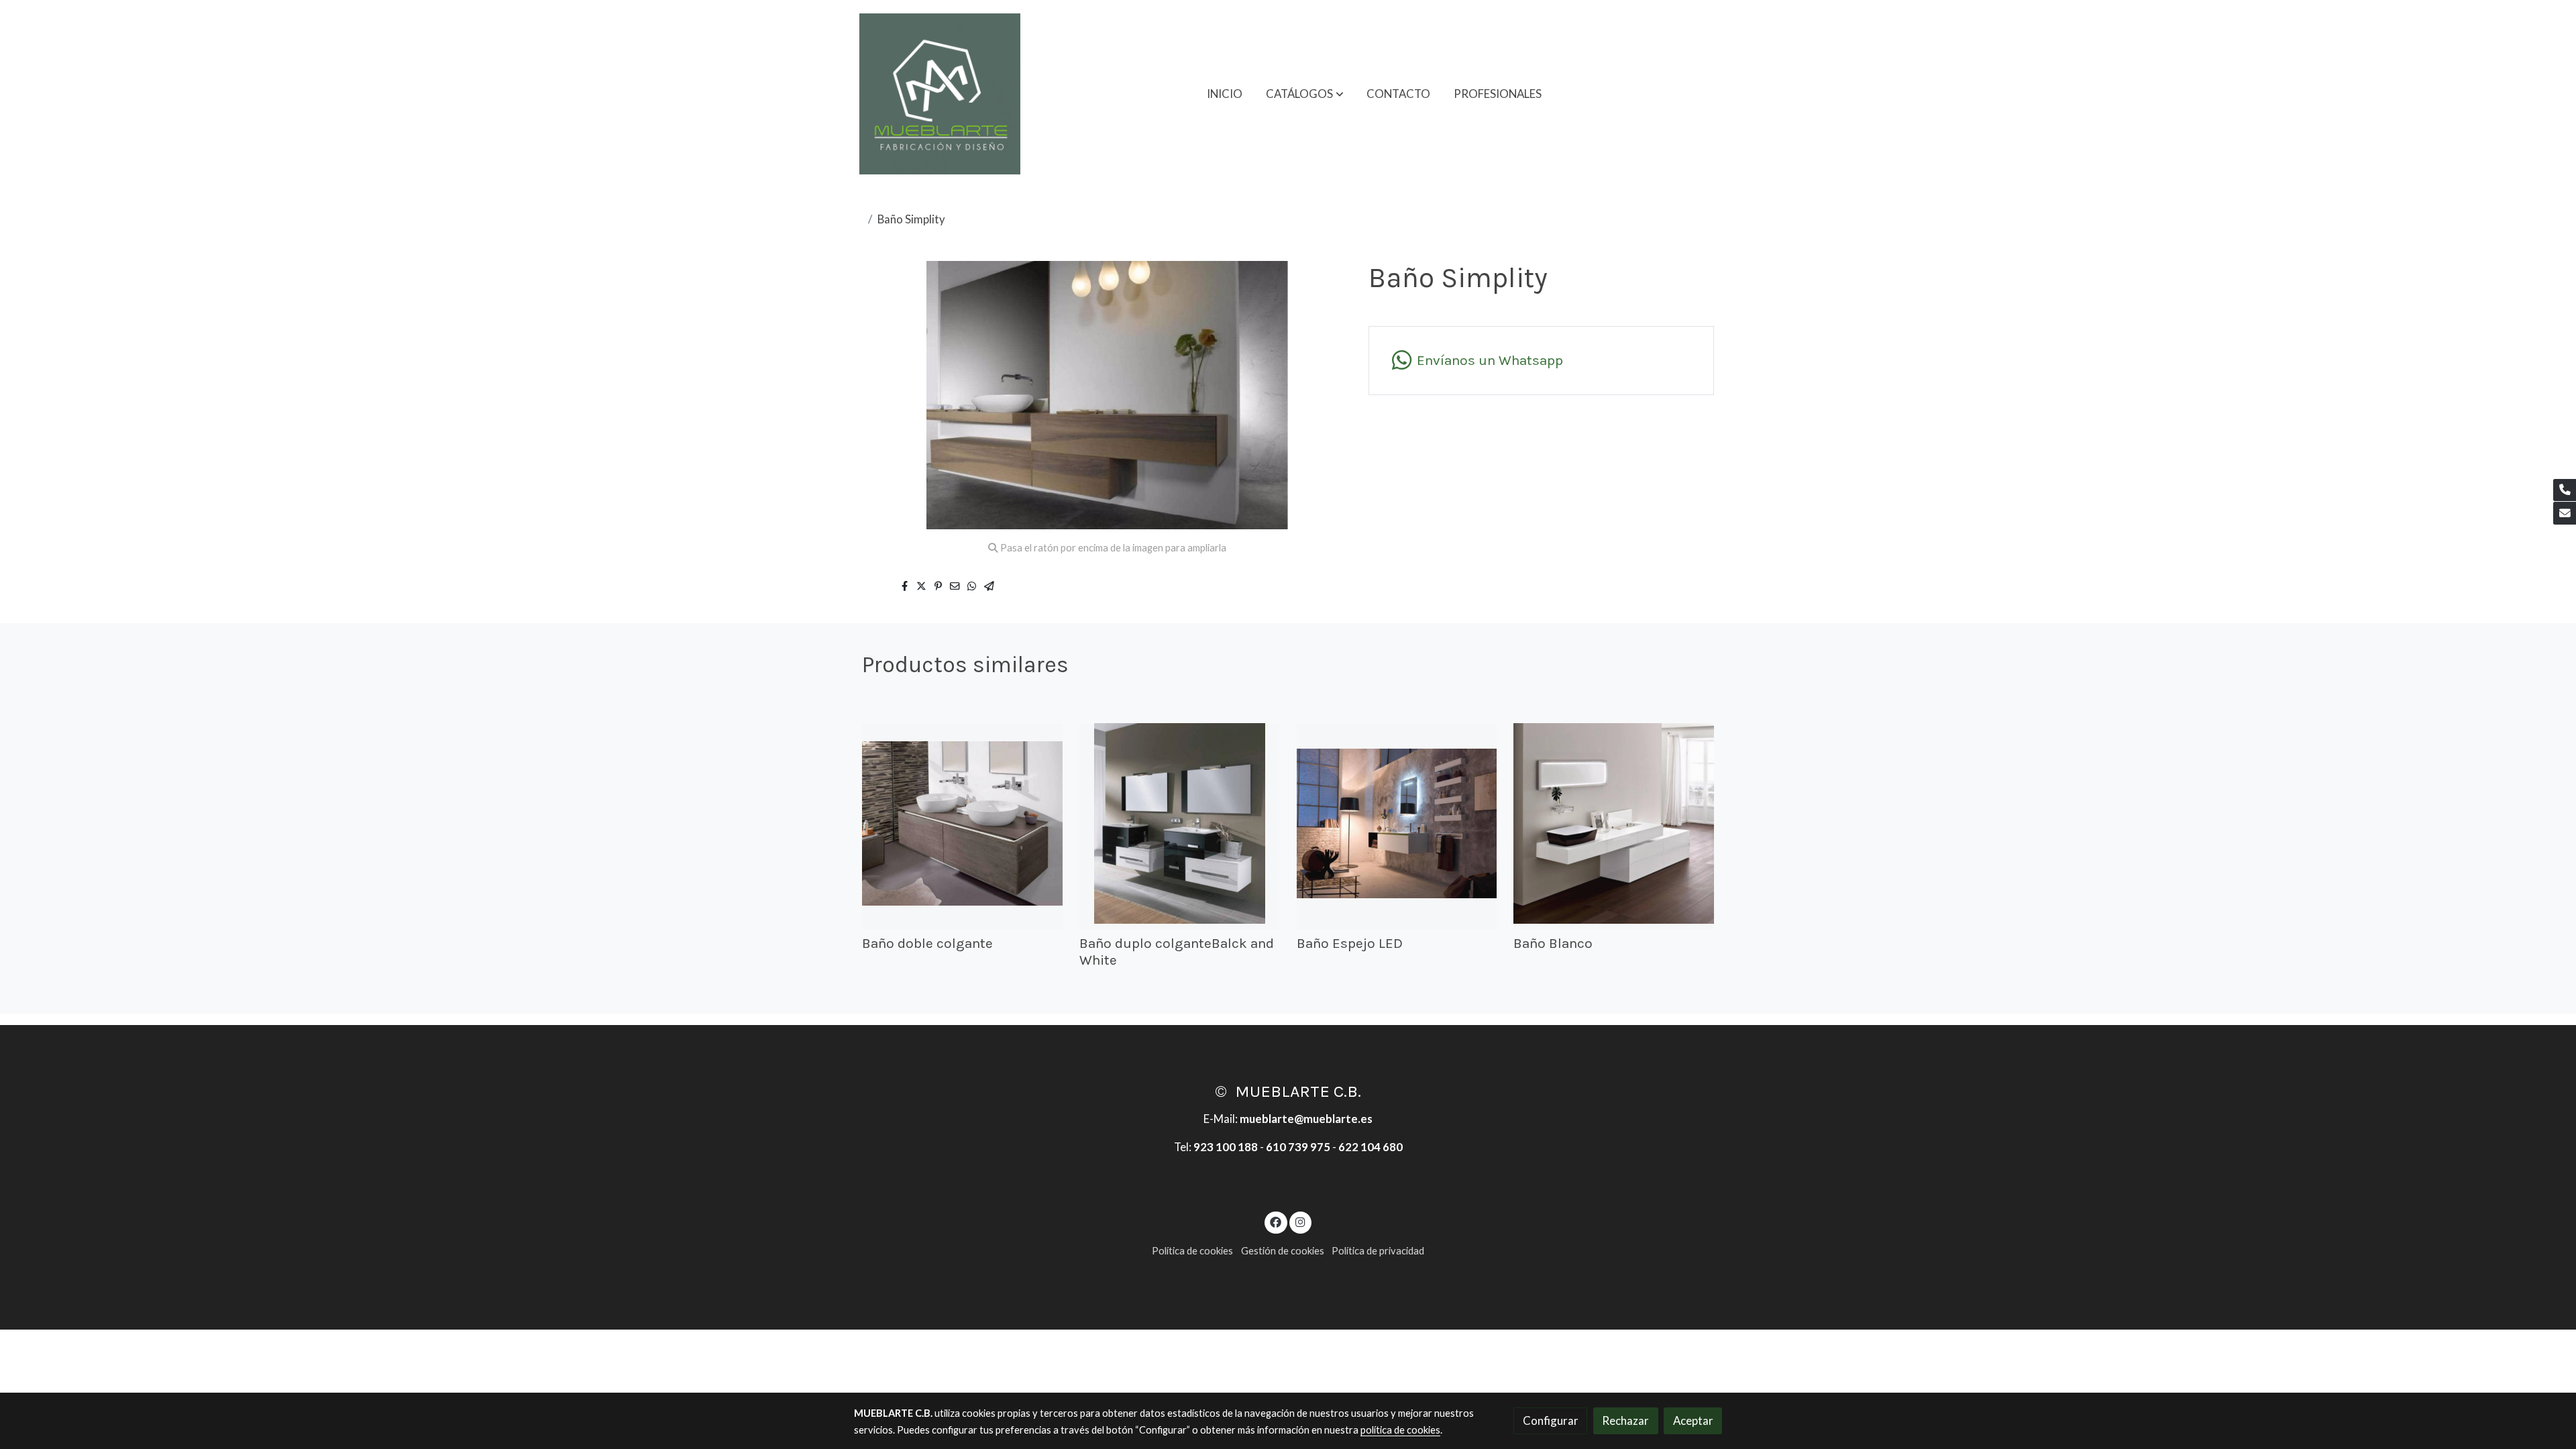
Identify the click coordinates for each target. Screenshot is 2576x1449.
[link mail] (2565, 513)
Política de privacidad (1378, 1251)
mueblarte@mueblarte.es (1306, 1119)
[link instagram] (1300, 1221)
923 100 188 (1226, 1147)
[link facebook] (1276, 1221)
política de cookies (1400, 1430)
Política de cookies (1192, 1251)
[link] (940, 94)
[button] (1305, 94)
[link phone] (2565, 490)
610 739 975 (1298, 1147)
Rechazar (1625, 1420)
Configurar (1551, 1420)
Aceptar (1693, 1420)
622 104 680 (1371, 1147)
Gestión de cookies (1283, 1251)
